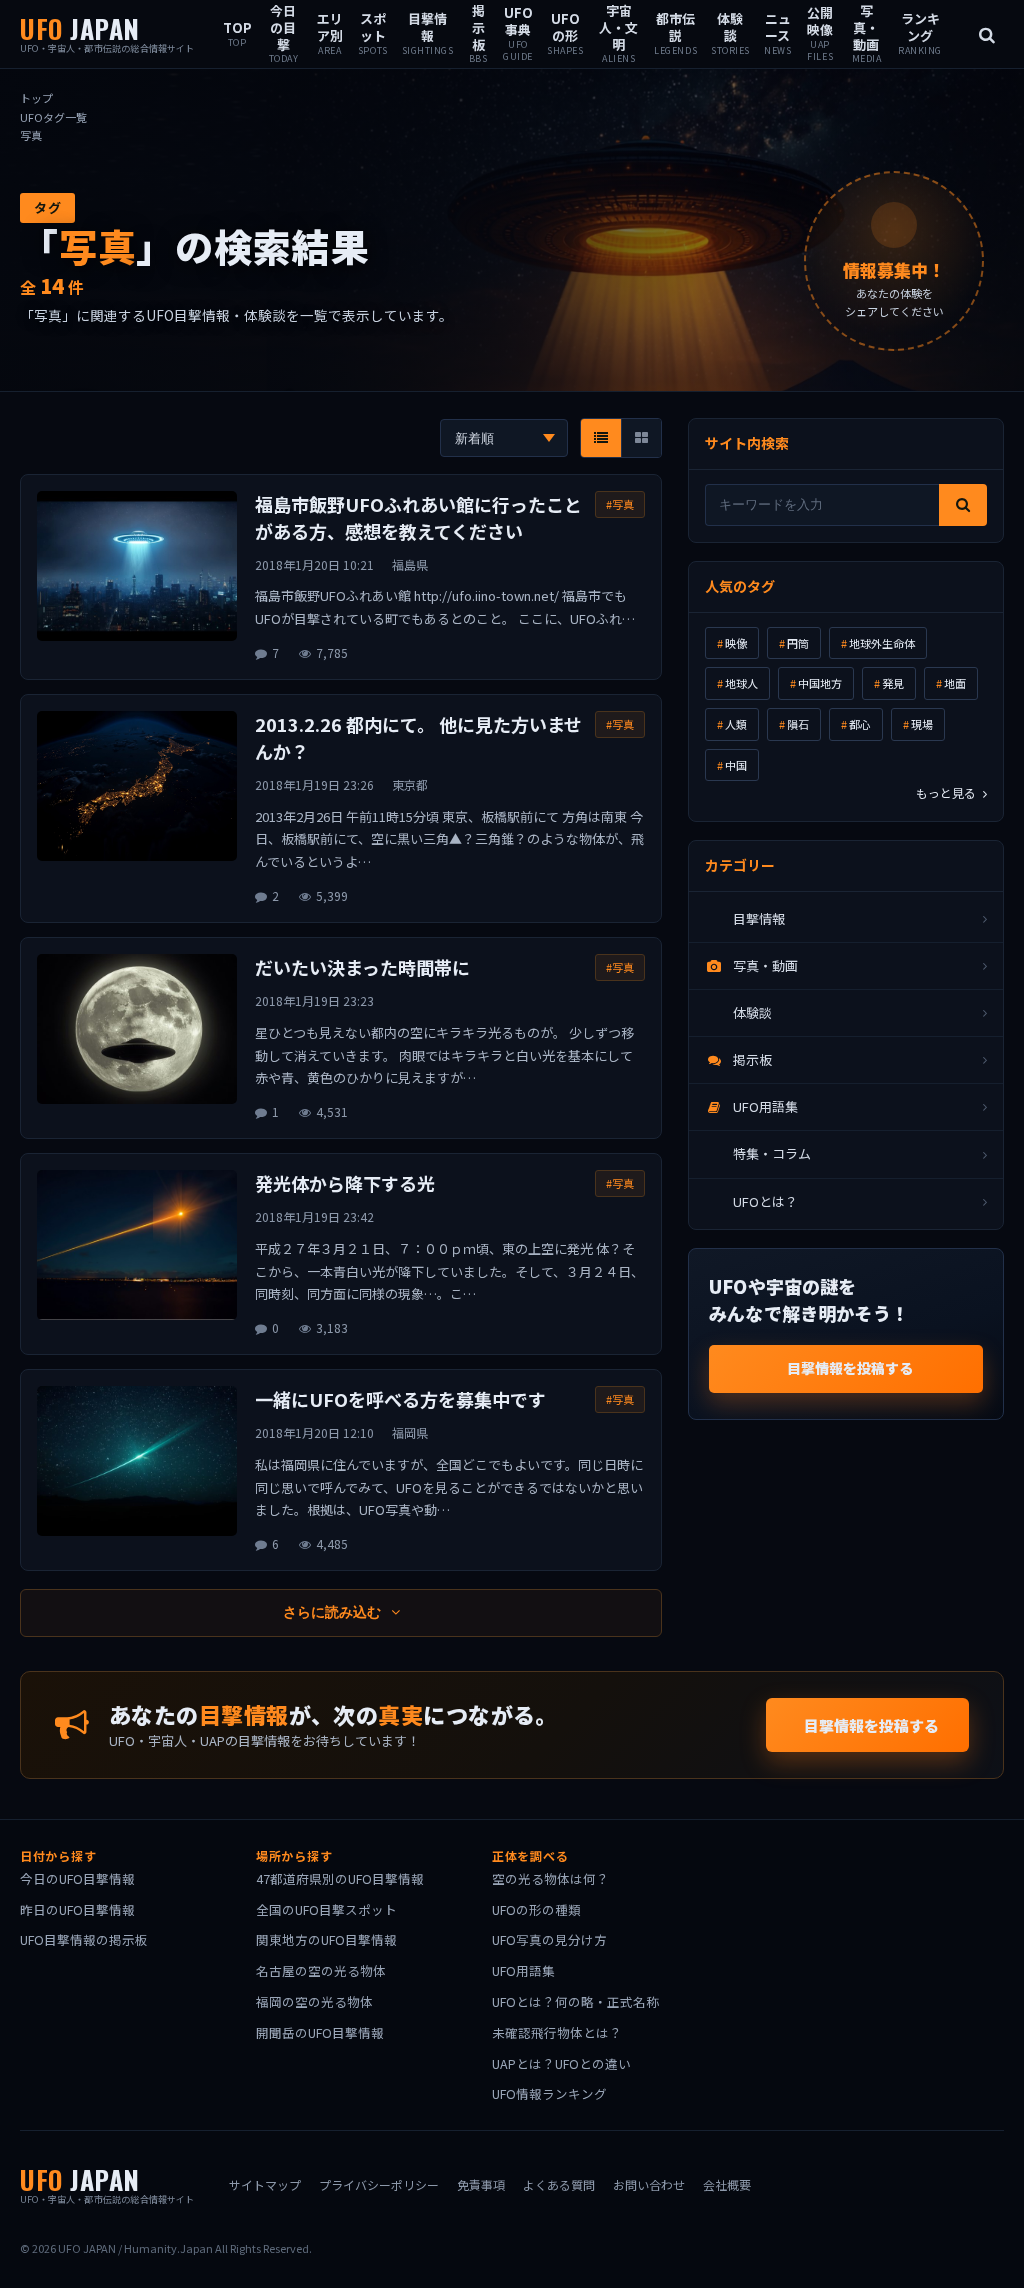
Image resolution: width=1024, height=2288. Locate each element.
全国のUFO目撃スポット (326, 1909)
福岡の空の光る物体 (314, 2001)
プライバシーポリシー (379, 2184)
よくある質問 (559, 2184)
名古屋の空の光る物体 (321, 1970)
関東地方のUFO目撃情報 (326, 1939)
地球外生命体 (882, 643)
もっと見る (947, 792)
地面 (955, 683)
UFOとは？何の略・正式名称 (575, 2001)
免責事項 (481, 2184)
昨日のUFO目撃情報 (77, 1909)
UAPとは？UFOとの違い (561, 2063)
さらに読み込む (334, 1612)
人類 (736, 724)
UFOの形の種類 (536, 1909)
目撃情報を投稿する (850, 1368)
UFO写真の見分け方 (549, 1939)
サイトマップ (265, 2184)
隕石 (798, 724)
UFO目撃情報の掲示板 (84, 1939)
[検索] (963, 505)
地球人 (741, 683)
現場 (922, 724)
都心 (860, 724)
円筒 (798, 643)
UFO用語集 (523, 1970)
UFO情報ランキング (549, 2093)
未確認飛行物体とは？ (557, 2032)
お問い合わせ (649, 2184)
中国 (736, 765)
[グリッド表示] (641, 438)
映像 (736, 643)
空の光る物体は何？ (550, 1878)
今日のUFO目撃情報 (77, 1878)
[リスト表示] (601, 438)
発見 (893, 683)
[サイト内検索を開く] (987, 34)
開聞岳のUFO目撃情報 (320, 2032)
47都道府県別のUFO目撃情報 (340, 1878)
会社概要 (727, 2184)
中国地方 (820, 683)
